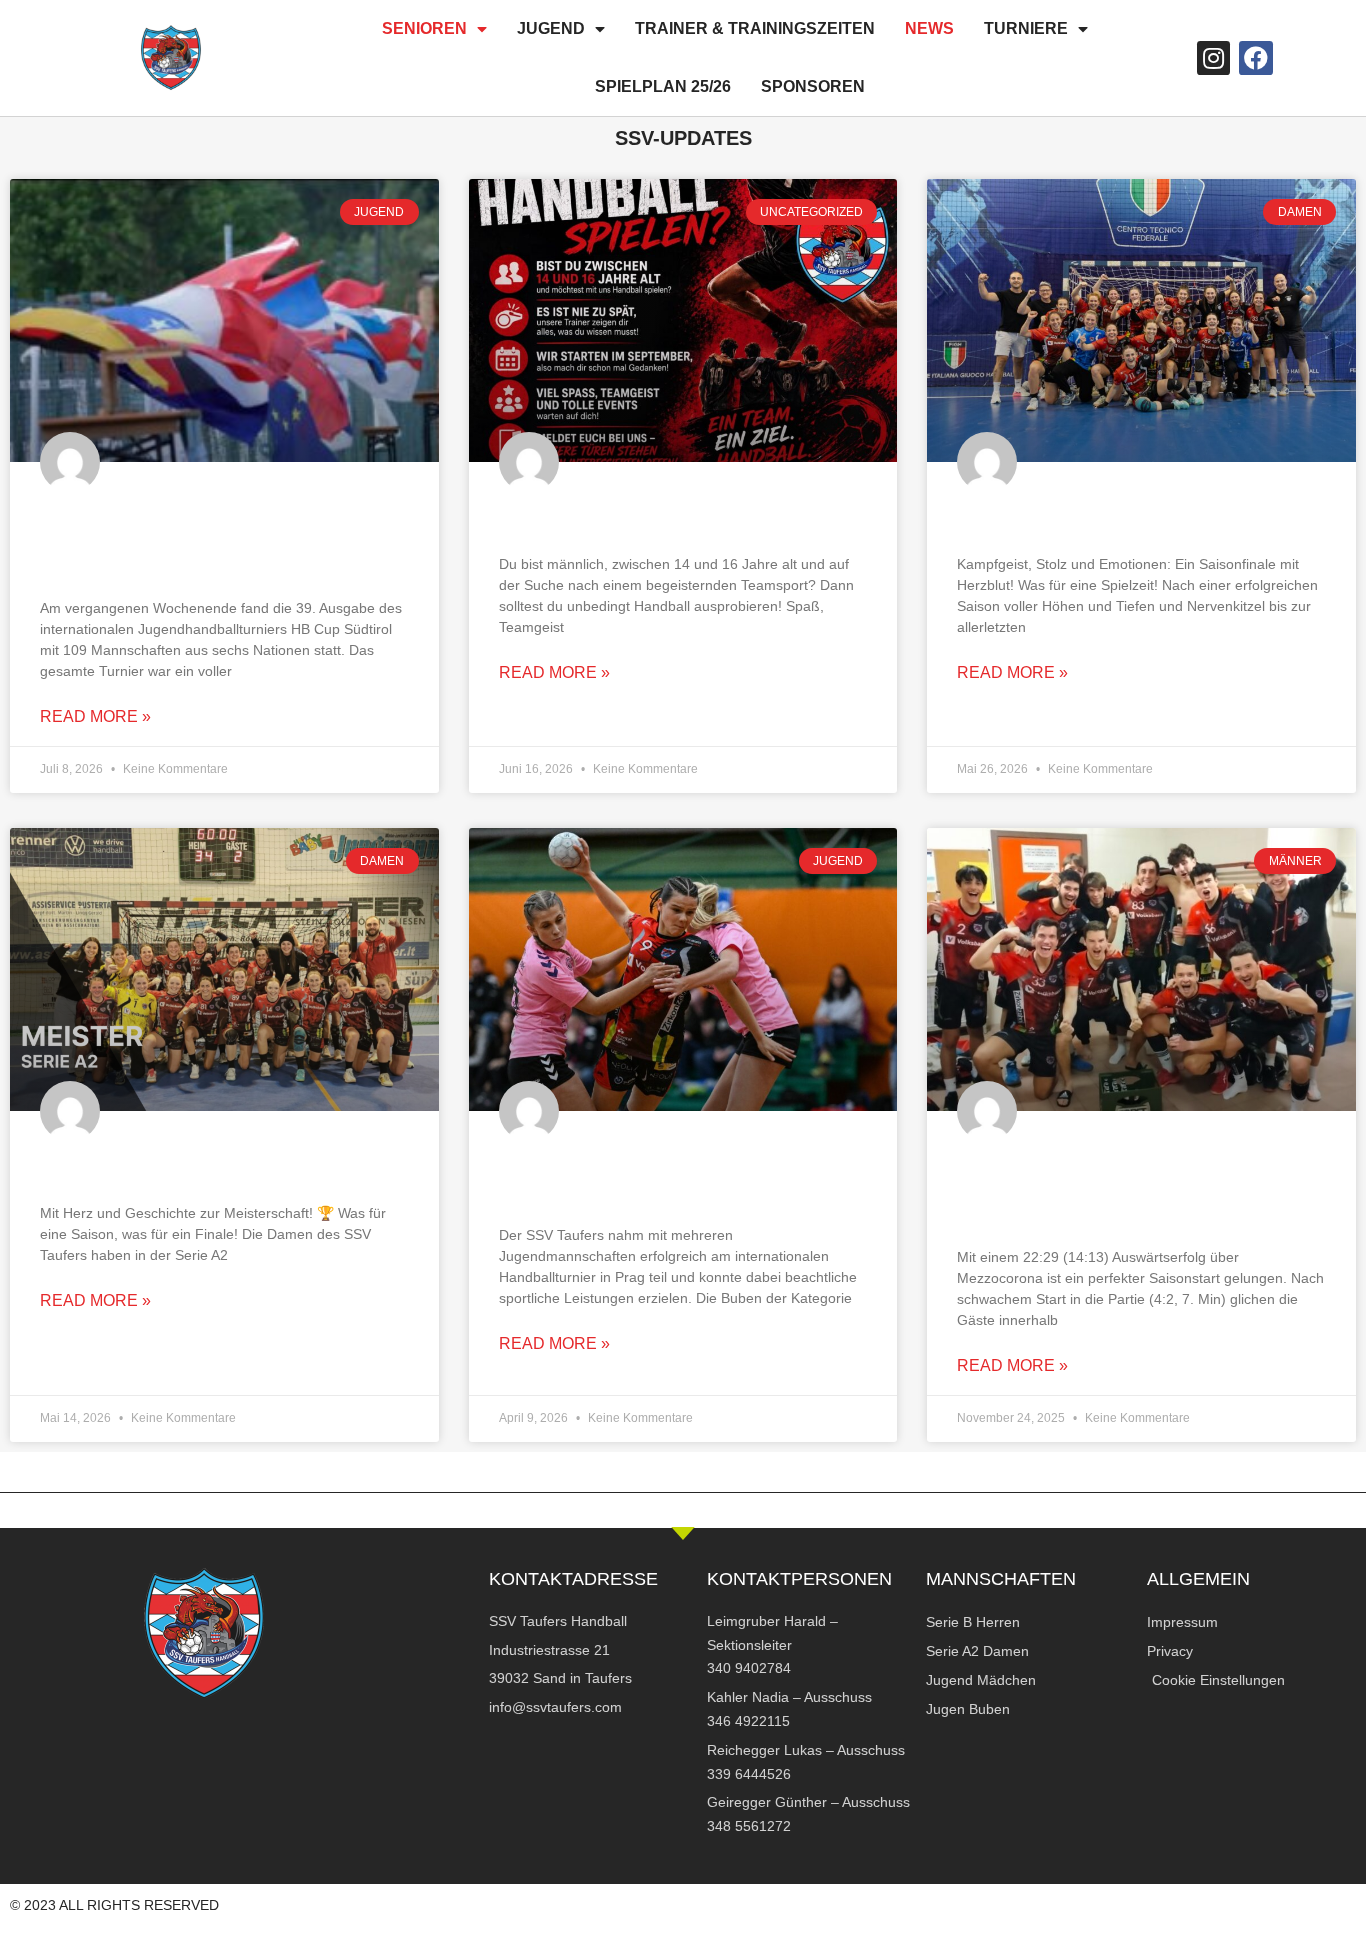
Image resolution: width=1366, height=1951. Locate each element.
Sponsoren (813, 86)
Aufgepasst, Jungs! (608, 518)
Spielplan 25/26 (663, 86)
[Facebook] (1256, 58)
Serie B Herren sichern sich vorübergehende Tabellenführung (1114, 1189)
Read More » (95, 716)
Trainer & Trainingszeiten (755, 28)
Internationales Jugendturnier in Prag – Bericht (679, 1178)
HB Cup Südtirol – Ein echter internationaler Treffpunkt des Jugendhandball (202, 540)
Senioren (424, 28)
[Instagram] (1214, 58)
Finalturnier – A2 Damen (1091, 518)
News (929, 28)
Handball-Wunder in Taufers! (206, 1167)
